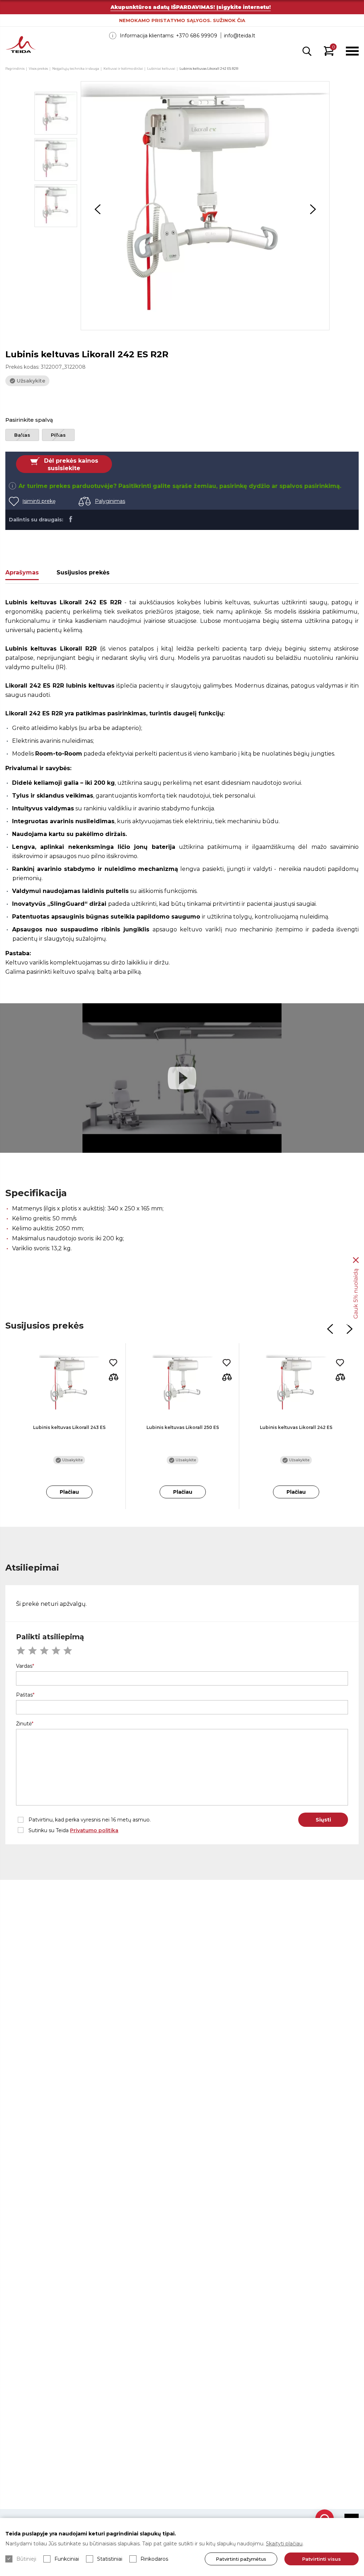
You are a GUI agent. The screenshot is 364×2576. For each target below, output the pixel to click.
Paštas (24, 1695)
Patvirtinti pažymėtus (241, 2559)
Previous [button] (97, 209)
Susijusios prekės (83, 572)
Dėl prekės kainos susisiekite (71, 465)
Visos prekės (38, 69)
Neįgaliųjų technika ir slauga (76, 69)
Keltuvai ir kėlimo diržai (123, 69)
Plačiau (69, 1492)
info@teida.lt (240, 36)
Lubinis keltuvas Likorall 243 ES (69, 1427)
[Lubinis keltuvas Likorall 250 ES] (183, 1384)
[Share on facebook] (71, 519)
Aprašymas (22, 572)
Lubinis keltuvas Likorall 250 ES (183, 1427)
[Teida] (21, 45)
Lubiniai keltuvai (161, 69)
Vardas (24, 1666)
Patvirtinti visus (322, 2559)
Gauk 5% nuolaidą (356, 1294)
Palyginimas (110, 501)
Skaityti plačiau (284, 2544)
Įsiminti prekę (39, 501)
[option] (205, 206)
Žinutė (24, 1724)
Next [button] (313, 209)
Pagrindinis (15, 69)
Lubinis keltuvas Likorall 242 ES (296, 1427)
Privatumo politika (94, 1830)
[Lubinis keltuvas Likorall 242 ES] (296, 1384)
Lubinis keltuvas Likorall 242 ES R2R (209, 69)
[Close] (356, 1260)
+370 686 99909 (197, 36)
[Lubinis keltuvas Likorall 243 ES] (69, 1384)
